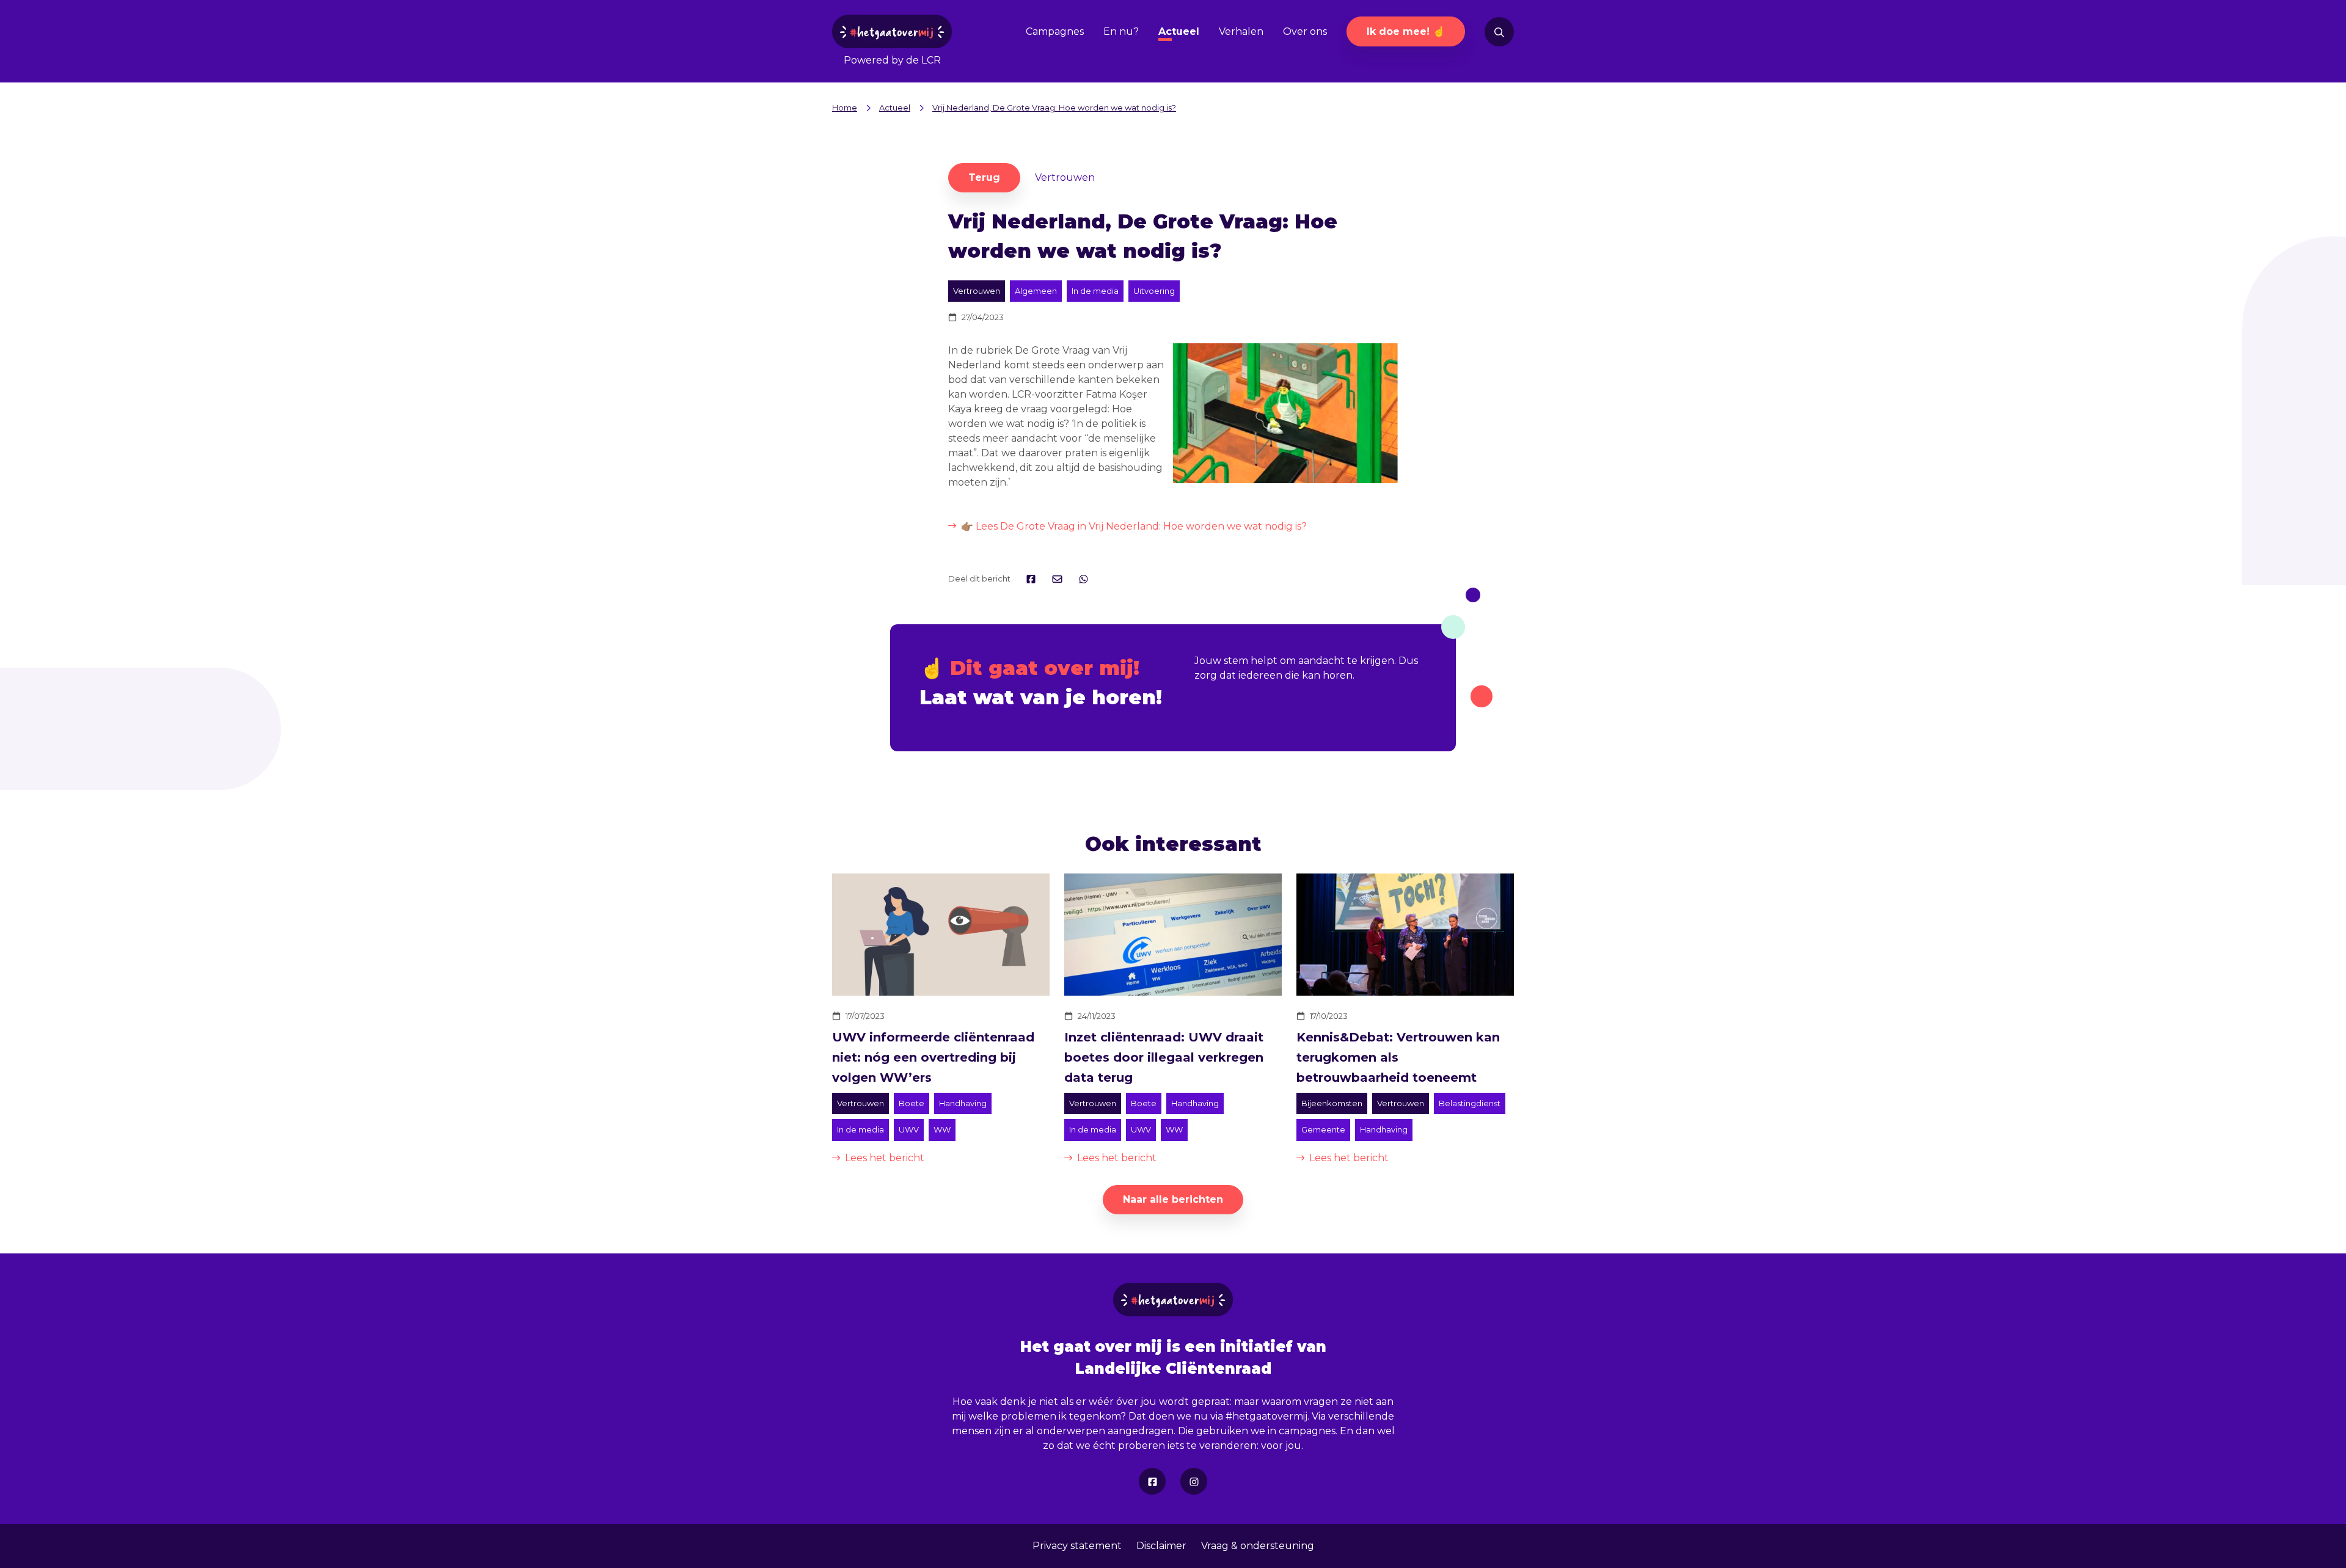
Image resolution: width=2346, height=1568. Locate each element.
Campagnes (1055, 31)
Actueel (1179, 31)
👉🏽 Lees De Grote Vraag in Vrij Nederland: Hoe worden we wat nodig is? (1134, 526)
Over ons (1305, 31)
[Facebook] (1152, 1481)
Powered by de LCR (892, 60)
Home (845, 108)
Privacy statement (1077, 1546)
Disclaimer (1161, 1546)
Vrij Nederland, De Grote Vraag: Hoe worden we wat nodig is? (1054, 108)
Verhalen (1241, 31)
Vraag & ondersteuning (1258, 1546)
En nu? (1121, 31)
